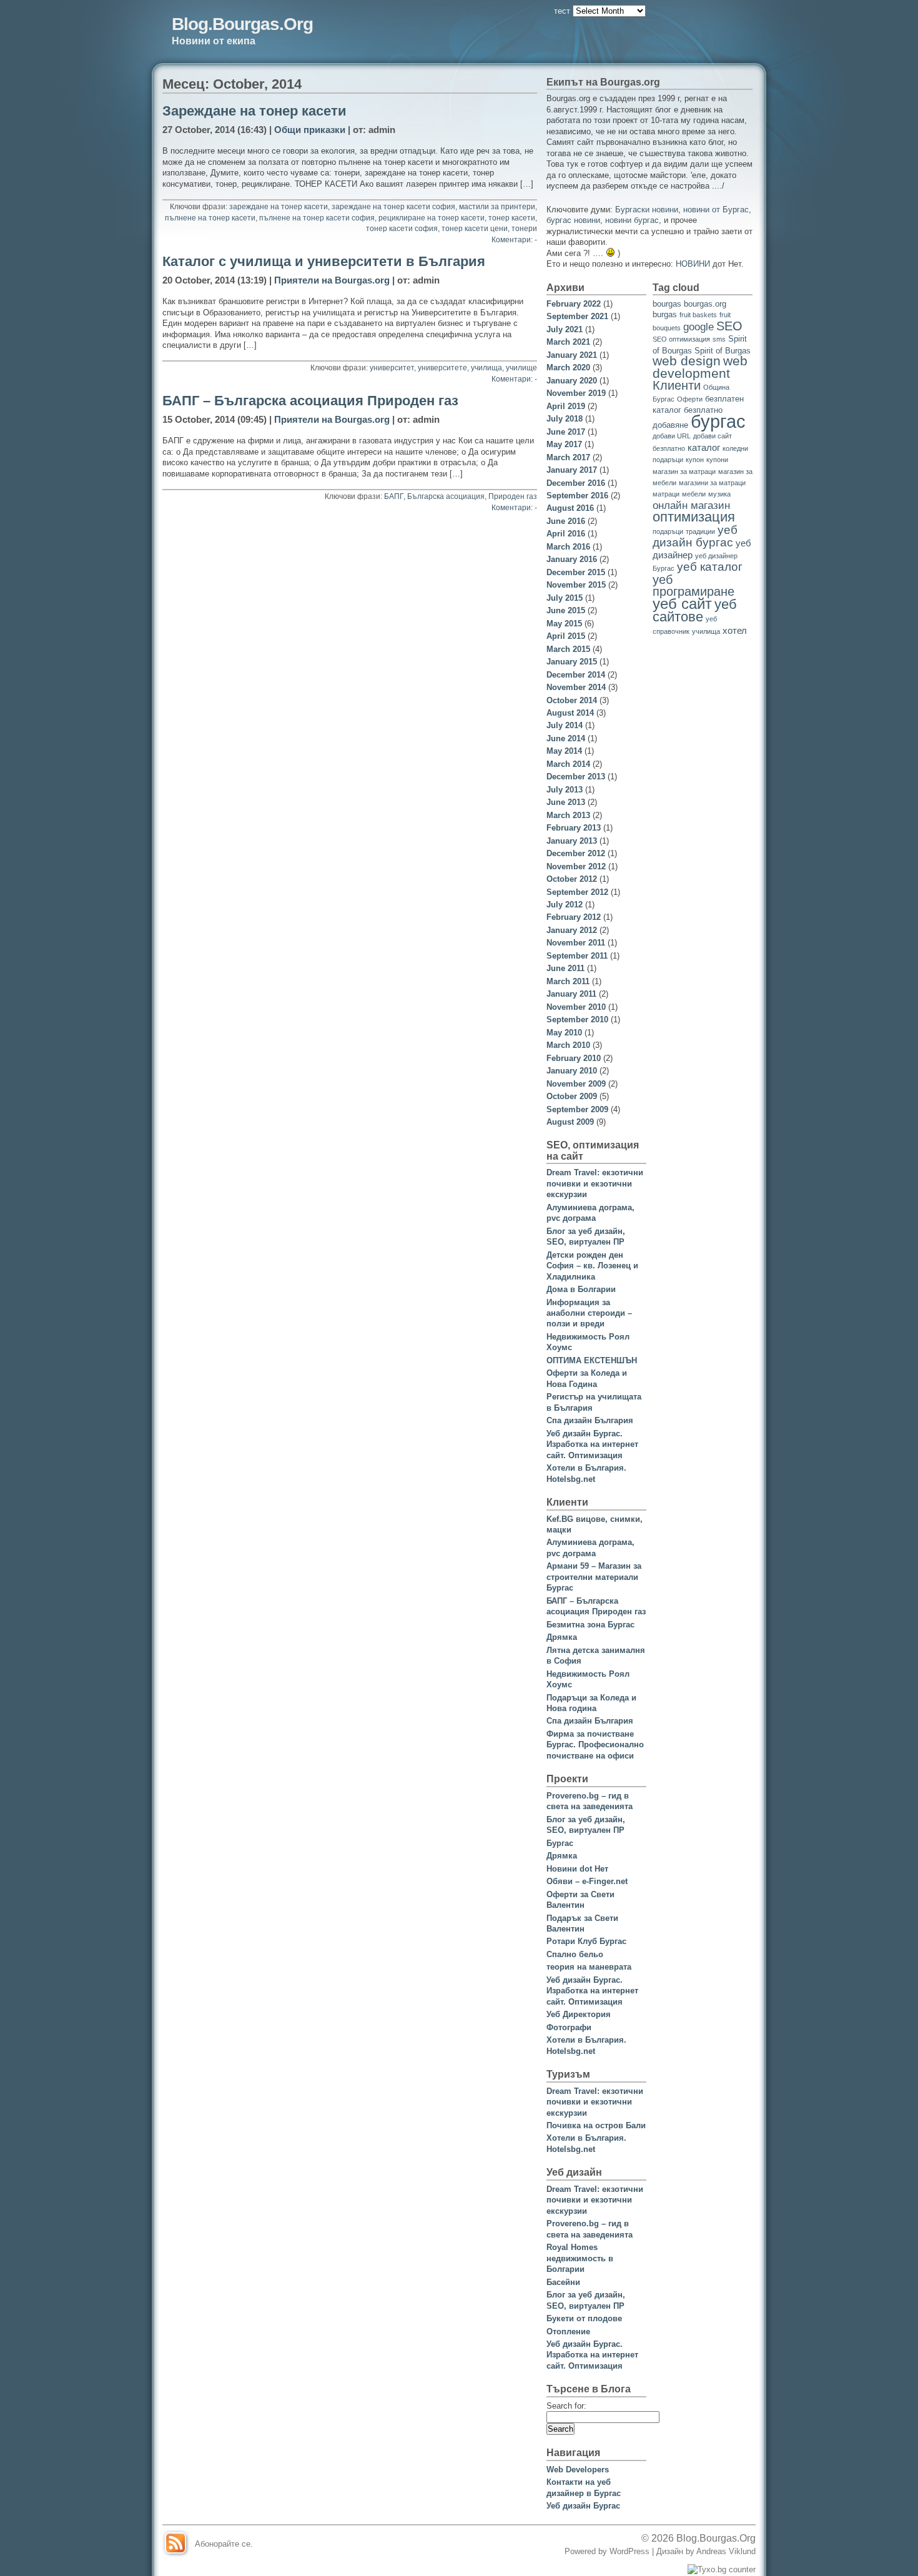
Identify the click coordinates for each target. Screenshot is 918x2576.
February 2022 (574, 304)
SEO (729, 326)
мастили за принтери (497, 207)
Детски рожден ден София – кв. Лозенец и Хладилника (592, 1266)
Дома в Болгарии (581, 1289)
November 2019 (576, 393)
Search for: (566, 2406)
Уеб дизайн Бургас (583, 2506)
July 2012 (565, 905)
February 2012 (574, 917)
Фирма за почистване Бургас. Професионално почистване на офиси (595, 1745)
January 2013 (572, 841)
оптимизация (694, 517)
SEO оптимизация (681, 339)
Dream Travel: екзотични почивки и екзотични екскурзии (595, 1183)
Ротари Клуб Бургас (586, 1941)
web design (687, 361)
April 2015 (566, 636)
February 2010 (574, 1058)
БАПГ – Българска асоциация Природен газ (310, 401)
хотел (735, 630)
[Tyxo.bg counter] (722, 2569)
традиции (700, 531)
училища (486, 368)
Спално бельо (575, 1954)
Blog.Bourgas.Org (242, 24)
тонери (524, 229)
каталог (704, 447)
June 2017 (566, 432)
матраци (666, 494)
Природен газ (513, 496)
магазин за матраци (684, 471)
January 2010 (572, 1071)
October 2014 (572, 700)
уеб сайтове (695, 610)
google (698, 327)
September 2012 (577, 892)
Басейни (563, 2282)
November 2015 (576, 585)
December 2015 (576, 572)
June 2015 (566, 610)
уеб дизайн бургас (695, 536)
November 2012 (576, 866)
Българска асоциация (446, 496)
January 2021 (572, 355)
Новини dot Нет (577, 1869)
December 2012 (576, 853)
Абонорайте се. (224, 2544)
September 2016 (577, 496)
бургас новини (573, 220)
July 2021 (565, 329)
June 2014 (566, 738)
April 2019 (566, 406)
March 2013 (568, 815)
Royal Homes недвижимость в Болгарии (580, 2258)
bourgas (667, 304)
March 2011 (568, 981)
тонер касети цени (475, 229)
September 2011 (577, 956)
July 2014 (565, 725)
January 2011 (571, 994)
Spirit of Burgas (723, 351)
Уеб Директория (579, 2014)
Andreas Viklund (726, 2551)
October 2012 (572, 879)
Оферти (690, 399)
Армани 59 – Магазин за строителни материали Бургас (594, 1577)
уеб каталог (710, 566)
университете (442, 368)
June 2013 (566, 802)
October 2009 (572, 1096)
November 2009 (576, 1084)
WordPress (629, 2551)
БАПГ (394, 496)
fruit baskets (698, 315)
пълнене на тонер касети (210, 218)
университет (392, 368)
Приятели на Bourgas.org (332, 280)
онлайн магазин (691, 506)
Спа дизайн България (590, 1420)
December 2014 (576, 675)
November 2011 (576, 943)
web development (700, 367)
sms (719, 339)
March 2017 (568, 457)
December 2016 (576, 483)
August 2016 (570, 508)
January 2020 (572, 381)
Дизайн (671, 2551)
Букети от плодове (584, 2318)
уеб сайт (682, 604)
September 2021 (577, 316)
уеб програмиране (693, 585)
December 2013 (576, 777)
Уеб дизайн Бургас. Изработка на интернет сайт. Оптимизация (592, 1444)
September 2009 (577, 1109)
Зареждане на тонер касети (254, 111)
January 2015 (572, 662)
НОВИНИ (693, 264)
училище (521, 368)
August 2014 (570, 713)
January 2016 (572, 559)
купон (695, 460)
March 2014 (568, 764)
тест (562, 11)
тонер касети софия (402, 229)
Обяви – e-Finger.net (587, 1881)
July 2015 (565, 598)
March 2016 (568, 547)
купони (717, 460)
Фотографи (569, 2027)
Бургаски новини (647, 210)
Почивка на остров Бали (596, 2125)
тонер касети (512, 218)
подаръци (668, 531)
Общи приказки (310, 130)
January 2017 (572, 470)
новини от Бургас (716, 210)
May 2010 (564, 1033)
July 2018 (565, 419)
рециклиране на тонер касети (432, 218)
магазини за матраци (712, 483)
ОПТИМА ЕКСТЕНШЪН (592, 1360)
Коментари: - (514, 240)
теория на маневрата (589, 1967)
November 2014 (576, 687)
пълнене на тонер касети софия (317, 218)
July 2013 (565, 790)
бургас (718, 421)
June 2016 (566, 521)
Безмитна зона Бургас (590, 1625)
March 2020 (568, 368)
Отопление (568, 2332)
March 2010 (568, 1045)
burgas (665, 314)
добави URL (672, 436)
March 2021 (568, 342)
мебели (694, 494)
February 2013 (574, 828)
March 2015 (568, 649)
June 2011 (565, 968)
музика (719, 494)
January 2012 (572, 930)
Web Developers (578, 2470)
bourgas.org (705, 304)
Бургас (560, 1843)
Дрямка (562, 1637)
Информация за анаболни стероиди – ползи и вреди (589, 1313)
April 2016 (566, 534)
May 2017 (564, 444)
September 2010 (577, 1019)
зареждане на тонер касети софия (393, 207)
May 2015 (564, 624)
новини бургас (632, 220)
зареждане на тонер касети (279, 207)
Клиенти (677, 385)
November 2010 (576, 1007)
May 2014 (564, 751)
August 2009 (570, 1122)
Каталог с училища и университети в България (324, 262)
